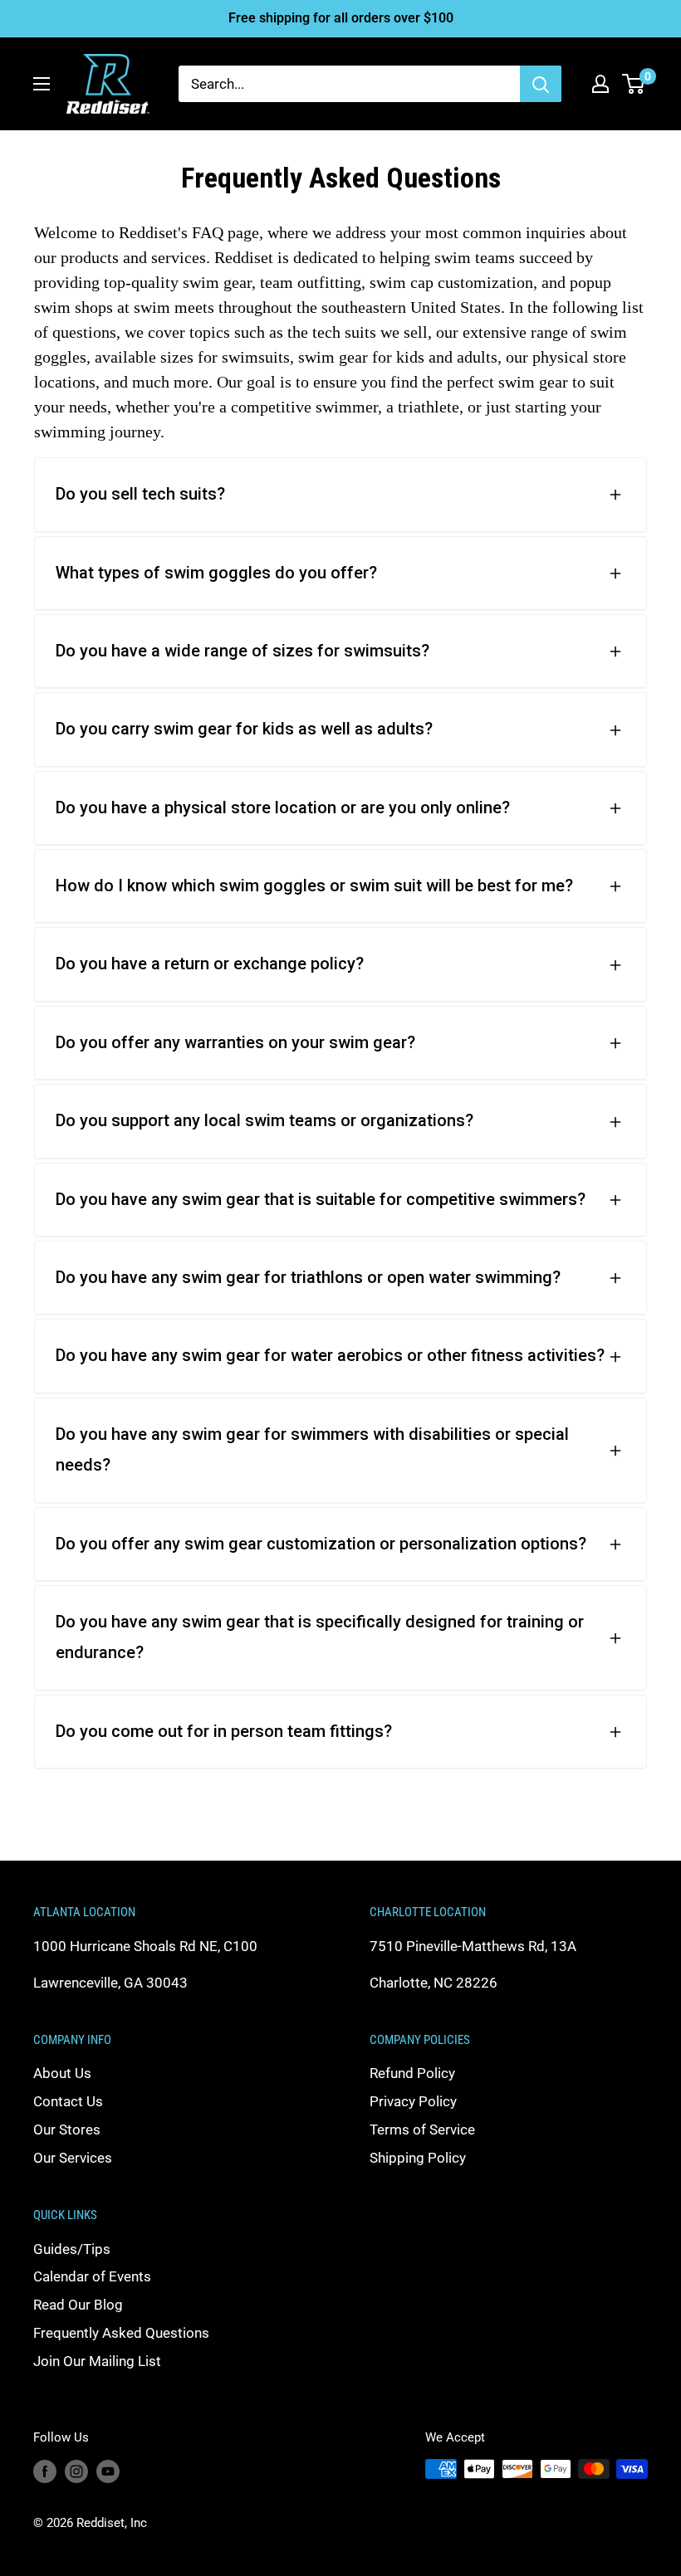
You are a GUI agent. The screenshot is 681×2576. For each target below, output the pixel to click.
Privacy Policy (413, 2101)
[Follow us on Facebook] (45, 2471)
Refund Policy (412, 2073)
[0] (634, 84)
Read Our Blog (78, 2305)
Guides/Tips (72, 2249)
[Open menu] (42, 84)
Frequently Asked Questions (121, 2333)
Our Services (73, 2158)
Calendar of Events (92, 2276)
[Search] (541, 84)
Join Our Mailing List (97, 2361)
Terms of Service (422, 2130)
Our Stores (67, 2130)
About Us (62, 2073)
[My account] (600, 84)
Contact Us (68, 2101)
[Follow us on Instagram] (76, 2471)
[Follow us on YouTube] (108, 2471)
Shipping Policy (418, 2158)
